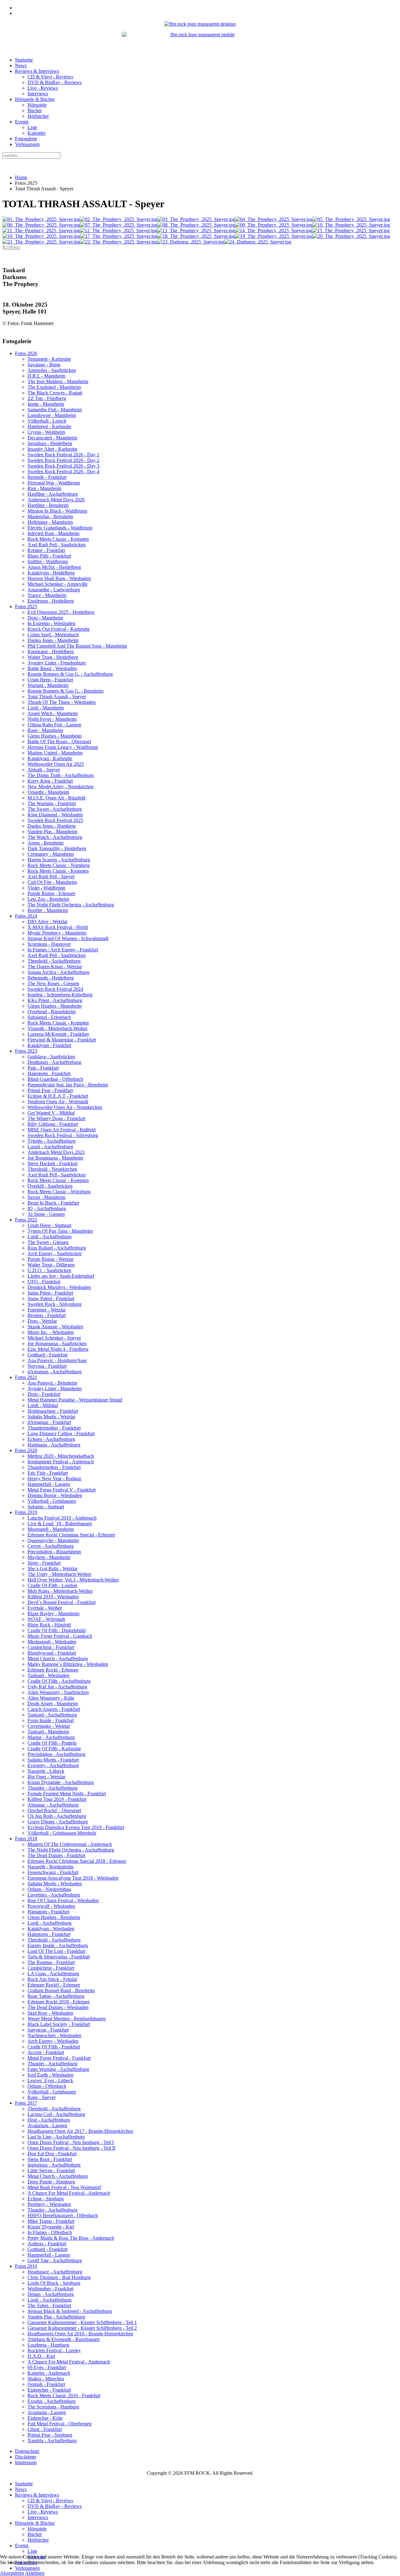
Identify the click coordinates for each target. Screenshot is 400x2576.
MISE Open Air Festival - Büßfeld (62, 1130)
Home (21, 177)
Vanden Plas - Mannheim (52, 832)
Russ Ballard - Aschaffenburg (57, 1248)
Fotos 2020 (26, 1450)
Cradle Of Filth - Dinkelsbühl (57, 1630)
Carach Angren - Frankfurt (54, 1709)
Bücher (35, 110)
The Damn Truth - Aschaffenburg (61, 775)
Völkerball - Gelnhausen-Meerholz (62, 1833)
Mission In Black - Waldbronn (57, 511)
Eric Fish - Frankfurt (48, 1473)
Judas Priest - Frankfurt (50, 1293)
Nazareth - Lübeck (46, 1771)
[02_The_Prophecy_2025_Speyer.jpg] (119, 219)
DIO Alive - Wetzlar (47, 922)
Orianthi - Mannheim (48, 792)
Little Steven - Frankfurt (51, 2170)
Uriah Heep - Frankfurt (50, 680)
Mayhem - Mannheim (49, 1557)
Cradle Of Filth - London (52, 1585)
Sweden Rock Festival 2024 (55, 989)
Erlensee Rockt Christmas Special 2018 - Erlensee (77, 1861)
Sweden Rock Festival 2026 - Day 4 (63, 471)
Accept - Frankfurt (46, 2052)
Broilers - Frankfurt (47, 1315)
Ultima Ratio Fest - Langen (54, 725)
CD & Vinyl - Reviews (50, 77)
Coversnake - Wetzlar (49, 1726)
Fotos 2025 (26, 606)
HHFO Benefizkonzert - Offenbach (63, 2215)
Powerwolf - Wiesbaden (51, 1906)
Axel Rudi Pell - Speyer (51, 877)
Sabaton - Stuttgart (46, 1507)
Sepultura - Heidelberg (50, 443)
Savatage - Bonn (44, 365)
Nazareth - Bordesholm (50, 1867)
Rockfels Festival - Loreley (54, 2350)
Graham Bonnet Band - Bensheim (61, 1990)
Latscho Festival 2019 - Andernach (62, 1518)
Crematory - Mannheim (51, 854)
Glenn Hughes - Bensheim (54, 1917)
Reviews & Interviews (37, 71)
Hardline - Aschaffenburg (53, 494)
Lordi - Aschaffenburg (50, 1237)
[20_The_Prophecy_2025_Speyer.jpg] (351, 236)
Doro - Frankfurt (44, 1394)
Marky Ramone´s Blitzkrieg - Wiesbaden (68, 1664)
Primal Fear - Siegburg (50, 2435)
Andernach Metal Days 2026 (56, 500)
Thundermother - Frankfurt (54, 1428)
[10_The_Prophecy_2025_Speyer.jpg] (351, 225)
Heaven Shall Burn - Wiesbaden (59, 578)
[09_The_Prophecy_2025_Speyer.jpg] (274, 225)
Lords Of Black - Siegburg (54, 2283)
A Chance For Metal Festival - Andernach (69, 2193)
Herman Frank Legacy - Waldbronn (63, 747)
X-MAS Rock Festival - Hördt (58, 927)
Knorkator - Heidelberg (51, 652)
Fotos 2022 (26, 1220)
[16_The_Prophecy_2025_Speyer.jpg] (41, 236)
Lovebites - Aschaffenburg (54, 1895)
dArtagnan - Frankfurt (49, 1422)
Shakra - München (46, 2379)
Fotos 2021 (26, 1377)
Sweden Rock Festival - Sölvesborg (63, 1135)
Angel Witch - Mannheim (53, 713)
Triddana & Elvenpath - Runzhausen (64, 2339)
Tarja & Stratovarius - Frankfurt (59, 1957)
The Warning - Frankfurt (52, 803)
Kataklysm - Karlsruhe (50, 758)
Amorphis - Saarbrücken (52, 370)
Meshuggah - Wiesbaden (52, 1642)
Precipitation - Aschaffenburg (56, 1754)
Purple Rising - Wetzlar (50, 1259)
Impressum (26, 2462)
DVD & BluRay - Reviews (55, 82)
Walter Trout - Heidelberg (53, 657)
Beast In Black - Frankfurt (53, 1203)
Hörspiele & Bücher (35, 99)
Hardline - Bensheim (48, 505)
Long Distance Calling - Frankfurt (61, 1433)
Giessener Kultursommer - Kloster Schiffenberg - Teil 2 (82, 2328)
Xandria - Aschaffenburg (52, 2441)
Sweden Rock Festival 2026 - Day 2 (63, 460)
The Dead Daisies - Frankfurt (56, 1855)
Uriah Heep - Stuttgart (49, 1225)
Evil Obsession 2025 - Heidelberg (61, 612)
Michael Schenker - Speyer (54, 1338)
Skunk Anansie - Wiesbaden (55, 1327)
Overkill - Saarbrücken (50, 1186)
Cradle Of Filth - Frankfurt (54, 2047)
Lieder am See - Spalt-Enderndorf (61, 1276)
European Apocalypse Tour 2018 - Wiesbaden (73, 1878)
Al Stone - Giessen (46, 1214)
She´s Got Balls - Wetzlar (52, 1569)
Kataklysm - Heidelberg (51, 573)
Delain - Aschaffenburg (51, 2294)
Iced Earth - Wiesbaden (50, 2075)
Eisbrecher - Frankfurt (49, 2390)
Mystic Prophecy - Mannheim (57, 933)
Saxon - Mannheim (46, 1197)
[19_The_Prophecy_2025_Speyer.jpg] (274, 236)
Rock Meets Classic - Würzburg (59, 1192)
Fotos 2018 (26, 1839)
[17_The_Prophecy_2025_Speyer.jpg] (119, 236)
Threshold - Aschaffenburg (54, 961)
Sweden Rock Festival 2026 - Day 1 (63, 455)
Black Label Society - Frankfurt (59, 2024)
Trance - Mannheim (47, 595)
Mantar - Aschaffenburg (51, 1737)
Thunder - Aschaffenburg (52, 1788)
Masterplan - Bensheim (50, 516)
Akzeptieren (12, 2573)
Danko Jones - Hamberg (52, 826)
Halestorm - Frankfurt (49, 1073)
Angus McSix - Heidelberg (54, 567)
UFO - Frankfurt (44, 1282)
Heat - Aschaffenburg (49, 2120)
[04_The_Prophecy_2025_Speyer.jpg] (274, 219)
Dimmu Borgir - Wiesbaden (55, 1495)
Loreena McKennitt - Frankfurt (58, 1034)
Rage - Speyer (42, 2097)
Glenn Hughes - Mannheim (55, 736)
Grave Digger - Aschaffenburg (58, 1822)
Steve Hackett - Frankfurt (52, 1163)
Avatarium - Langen (47, 2125)
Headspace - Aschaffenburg (55, 2272)
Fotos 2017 (26, 2103)
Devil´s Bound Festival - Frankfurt (62, 1602)
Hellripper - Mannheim (50, 522)
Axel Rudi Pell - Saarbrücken (57, 545)
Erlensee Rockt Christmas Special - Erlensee (71, 1535)
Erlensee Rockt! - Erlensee (54, 1985)
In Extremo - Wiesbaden (51, 623)
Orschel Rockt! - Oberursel (54, 1810)
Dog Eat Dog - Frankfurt (52, 2154)
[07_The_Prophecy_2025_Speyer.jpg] (119, 225)
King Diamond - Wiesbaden (55, 815)
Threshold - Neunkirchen (52, 1169)
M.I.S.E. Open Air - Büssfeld (56, 798)
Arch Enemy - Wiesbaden (53, 2041)
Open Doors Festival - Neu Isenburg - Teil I (71, 2142)
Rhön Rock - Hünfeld (49, 1625)
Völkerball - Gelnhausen (52, 1501)
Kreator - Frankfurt (46, 550)
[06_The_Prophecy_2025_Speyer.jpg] (41, 225)
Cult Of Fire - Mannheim (52, 882)
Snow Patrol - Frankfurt (51, 1298)
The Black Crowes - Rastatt (55, 393)
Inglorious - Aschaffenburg (54, 2165)
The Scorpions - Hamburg (53, 2407)
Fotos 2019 (26, 1512)
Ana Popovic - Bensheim (52, 1383)
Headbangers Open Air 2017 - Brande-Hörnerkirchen (80, 2131)
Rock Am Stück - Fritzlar (52, 1979)
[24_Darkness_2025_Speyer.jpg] (258, 242)
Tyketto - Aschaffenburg (52, 1141)
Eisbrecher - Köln (45, 2418)
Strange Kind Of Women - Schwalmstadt (68, 938)
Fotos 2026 (26, 353)
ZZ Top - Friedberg (47, 398)
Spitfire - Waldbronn (48, 561)
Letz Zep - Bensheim (48, 899)
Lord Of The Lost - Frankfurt (56, 1951)
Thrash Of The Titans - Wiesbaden (62, 702)
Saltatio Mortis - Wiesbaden (55, 1884)
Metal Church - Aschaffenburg (58, 1659)
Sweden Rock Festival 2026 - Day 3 (63, 466)
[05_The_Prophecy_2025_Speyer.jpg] (351, 219)
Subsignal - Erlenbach (49, 1017)
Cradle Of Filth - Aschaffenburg (59, 1681)
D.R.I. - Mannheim (46, 376)
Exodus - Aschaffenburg (52, 2401)
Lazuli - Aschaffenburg (50, 1147)
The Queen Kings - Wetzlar (55, 967)
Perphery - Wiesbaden (49, 2204)
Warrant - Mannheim (48, 685)
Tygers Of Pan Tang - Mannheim (60, 1231)
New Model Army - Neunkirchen (60, 787)
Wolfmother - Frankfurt (50, 2289)
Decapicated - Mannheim (52, 438)
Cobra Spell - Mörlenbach (53, 635)
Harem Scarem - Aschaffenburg (59, 860)
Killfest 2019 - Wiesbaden (53, 1597)
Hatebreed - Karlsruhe (49, 426)
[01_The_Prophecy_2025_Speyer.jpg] (41, 219)
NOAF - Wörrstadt (46, 1619)
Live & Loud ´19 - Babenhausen (60, 1524)
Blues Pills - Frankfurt (49, 556)
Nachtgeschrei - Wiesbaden (54, 2035)
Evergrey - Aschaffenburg (53, 1765)
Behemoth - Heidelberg (51, 978)
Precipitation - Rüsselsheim (54, 1552)
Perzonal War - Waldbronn (54, 483)
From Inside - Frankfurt (51, 1720)
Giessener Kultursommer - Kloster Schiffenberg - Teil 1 (82, 2322)
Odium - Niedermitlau (49, 1889)
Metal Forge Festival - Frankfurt (59, 2058)
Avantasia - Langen (47, 2412)
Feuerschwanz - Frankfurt (53, 1872)
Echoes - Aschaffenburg (51, 1439)
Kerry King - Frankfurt (50, 781)
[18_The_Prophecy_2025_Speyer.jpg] (196, 236)
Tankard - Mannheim (48, 1732)
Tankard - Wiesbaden (48, 1675)
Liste (32, 127)
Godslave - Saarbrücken (51, 1057)
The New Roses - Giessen (53, 983)
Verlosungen (27, 144)
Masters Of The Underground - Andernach (70, 1844)
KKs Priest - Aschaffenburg (55, 1000)
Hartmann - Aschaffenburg (54, 1445)
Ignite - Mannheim (46, 404)
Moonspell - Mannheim (51, 1529)
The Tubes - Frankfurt (49, 2305)
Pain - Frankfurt (43, 1068)
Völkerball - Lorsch (47, 421)
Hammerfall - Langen (49, 1484)
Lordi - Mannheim (46, 708)
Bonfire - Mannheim (48, 910)
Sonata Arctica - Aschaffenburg (58, 972)
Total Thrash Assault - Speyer (57, 697)
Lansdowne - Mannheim (52, 415)
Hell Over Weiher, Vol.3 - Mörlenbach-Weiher (73, 1580)
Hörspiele (37, 105)
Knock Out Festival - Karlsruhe (59, 629)
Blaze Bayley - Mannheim (53, 1614)
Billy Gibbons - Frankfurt (53, 1124)
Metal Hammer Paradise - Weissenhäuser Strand (75, 1400)
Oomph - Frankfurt (46, 2384)
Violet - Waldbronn (46, 888)
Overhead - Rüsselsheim (52, 1012)
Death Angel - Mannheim (53, 1704)
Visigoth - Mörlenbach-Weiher (57, 1028)
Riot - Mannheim (44, 488)
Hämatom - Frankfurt (48, 1912)
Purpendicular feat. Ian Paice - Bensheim (68, 1085)
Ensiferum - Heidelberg (51, 601)
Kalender (37, 133)
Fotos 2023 (26, 1051)
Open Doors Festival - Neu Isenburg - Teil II (71, 2148)
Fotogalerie (26, 139)
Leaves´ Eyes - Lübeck (50, 2080)
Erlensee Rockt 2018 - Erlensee (59, 2002)
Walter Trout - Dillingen (51, 1265)
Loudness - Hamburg (48, 2345)
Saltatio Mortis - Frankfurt (53, 1760)
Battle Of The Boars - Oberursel (59, 742)
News (21, 65)
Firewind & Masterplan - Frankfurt (62, 1040)
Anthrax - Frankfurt (47, 2244)
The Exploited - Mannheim (54, 387)
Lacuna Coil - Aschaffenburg (56, 2114)
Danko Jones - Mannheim (53, 640)
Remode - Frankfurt (47, 477)
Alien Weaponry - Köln (51, 1698)
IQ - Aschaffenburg (47, 1208)
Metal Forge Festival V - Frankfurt (62, 1490)
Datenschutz (27, 2451)
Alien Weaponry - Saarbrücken (58, 1692)
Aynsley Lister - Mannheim (55, 1388)
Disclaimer (26, 2457)
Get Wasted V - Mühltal (51, 1113)
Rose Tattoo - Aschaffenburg (56, 1996)
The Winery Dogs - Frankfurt (56, 1118)
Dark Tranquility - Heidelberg (57, 848)
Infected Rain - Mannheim (53, 533)
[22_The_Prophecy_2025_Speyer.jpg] (119, 242)
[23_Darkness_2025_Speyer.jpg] (191, 242)
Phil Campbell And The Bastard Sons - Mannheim (77, 646)
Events (22, 122)
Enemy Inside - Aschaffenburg (58, 1945)
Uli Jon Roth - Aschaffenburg (57, 1816)
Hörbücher (38, 116)
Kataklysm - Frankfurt (49, 1045)
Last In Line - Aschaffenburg (56, 2137)
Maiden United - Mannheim (55, 753)
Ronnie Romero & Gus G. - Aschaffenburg (70, 674)
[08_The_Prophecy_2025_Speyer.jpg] (196, 225)
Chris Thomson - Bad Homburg (59, 2277)
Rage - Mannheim (45, 730)
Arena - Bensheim (45, 843)
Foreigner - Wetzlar (47, 1310)
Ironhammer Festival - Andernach (61, 1462)
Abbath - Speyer (44, 770)
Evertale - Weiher (45, 1608)
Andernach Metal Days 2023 (56, 1152)
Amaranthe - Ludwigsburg (54, 590)
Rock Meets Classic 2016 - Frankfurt (64, 2396)
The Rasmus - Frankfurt (51, 1962)
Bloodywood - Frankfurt (52, 1653)
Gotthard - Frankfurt (47, 1355)
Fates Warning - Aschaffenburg (58, 2069)
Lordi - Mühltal (43, 1405)
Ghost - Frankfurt (45, 2429)
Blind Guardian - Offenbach (55, 1079)
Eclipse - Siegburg (46, 2199)
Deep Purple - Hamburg (51, 2182)
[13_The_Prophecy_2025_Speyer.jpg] (196, 231)
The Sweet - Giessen (48, 1242)
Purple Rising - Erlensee (51, 893)
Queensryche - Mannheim (53, 1540)
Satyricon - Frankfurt (48, 2030)
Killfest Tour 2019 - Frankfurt (57, 1799)
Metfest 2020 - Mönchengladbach (61, 1456)
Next (15, 247)
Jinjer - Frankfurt (44, 1563)
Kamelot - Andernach (49, 2373)
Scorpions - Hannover (49, 944)
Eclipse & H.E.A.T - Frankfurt (58, 1096)
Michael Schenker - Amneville (57, 584)
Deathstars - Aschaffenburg (54, 1062)
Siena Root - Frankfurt (50, 2159)
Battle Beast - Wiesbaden (52, 668)
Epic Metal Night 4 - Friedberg (58, 1349)
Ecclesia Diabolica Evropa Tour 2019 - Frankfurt (76, 1827)
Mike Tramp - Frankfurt (51, 2221)
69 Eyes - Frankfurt (47, 2367)
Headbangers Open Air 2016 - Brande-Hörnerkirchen (80, 2334)
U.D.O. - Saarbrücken (49, 1270)
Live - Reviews (43, 88)
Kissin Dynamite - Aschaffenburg (61, 1782)
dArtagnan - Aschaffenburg (55, 1372)
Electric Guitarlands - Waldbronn (60, 528)
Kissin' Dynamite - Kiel (51, 2227)
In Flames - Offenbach (50, 2232)
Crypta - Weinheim (46, 432)
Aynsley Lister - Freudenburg (57, 663)
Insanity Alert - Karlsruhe (52, 449)
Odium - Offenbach (47, 2086)
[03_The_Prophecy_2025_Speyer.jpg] (196, 219)
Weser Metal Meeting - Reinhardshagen (67, 2019)
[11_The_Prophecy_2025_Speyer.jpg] (41, 231)
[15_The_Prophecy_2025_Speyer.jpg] (351, 231)
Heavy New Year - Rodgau (54, 1478)
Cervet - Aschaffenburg (51, 1546)
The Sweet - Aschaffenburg (55, 809)
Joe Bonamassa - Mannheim (55, 1158)
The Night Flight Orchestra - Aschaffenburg (71, 905)
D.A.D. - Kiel (41, 2356)
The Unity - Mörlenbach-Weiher (59, 1574)
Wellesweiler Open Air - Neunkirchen (65, 1107)
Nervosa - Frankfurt (47, 1366)
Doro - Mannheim (45, 618)
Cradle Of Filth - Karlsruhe (54, 1749)
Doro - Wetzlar (42, 1321)
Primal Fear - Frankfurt (50, 1090)
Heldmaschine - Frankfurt (53, 1411)
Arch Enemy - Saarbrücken (55, 1253)
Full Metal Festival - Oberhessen (60, 2424)
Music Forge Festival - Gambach (60, 1636)
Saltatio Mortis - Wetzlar (51, 1417)
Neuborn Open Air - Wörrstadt (58, 1102)
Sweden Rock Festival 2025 (55, 820)
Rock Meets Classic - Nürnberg (59, 865)
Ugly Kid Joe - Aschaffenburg (57, 1687)
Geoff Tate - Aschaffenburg (55, 2260)
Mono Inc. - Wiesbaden (51, 1332)
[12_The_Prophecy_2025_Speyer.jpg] (118, 231)
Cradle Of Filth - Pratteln (52, 1743)
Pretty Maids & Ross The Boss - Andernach (71, 2238)
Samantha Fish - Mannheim (55, 410)
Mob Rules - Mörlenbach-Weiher (60, 1591)
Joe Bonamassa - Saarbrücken (57, 1343)
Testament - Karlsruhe (49, 359)
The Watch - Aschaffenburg (55, 837)
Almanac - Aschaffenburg (53, 1805)
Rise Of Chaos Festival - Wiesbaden (63, 1900)
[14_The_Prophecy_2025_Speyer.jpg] (273, 231)
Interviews (38, 94)
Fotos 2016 (26, 2266)
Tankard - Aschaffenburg (52, 1715)
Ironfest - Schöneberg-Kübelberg (60, 995)
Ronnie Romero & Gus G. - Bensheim (65, 691)
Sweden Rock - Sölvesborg (55, 1304)
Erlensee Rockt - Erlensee (53, 1670)
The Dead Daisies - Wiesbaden (58, 2007)
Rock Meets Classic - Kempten (58, 539)
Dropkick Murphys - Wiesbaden (59, 1287)
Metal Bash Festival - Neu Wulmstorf (64, 2187)
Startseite (24, 60)
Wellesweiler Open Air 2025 (56, 764)
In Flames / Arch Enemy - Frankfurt (63, 950)
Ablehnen (35, 2573)
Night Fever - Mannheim (52, 719)
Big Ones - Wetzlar (46, 1777)
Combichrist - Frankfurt (51, 1647)
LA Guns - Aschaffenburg (53, 1974)
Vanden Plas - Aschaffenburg (56, 2317)
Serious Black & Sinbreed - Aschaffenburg (70, 2311)
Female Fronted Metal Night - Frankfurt (67, 1794)
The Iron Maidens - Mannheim (58, 381)
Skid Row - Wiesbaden (50, 2013)
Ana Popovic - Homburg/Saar (57, 1360)
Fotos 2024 (26, 916)
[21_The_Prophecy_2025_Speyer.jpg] (41, 242)
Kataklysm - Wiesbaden (51, 1929)
